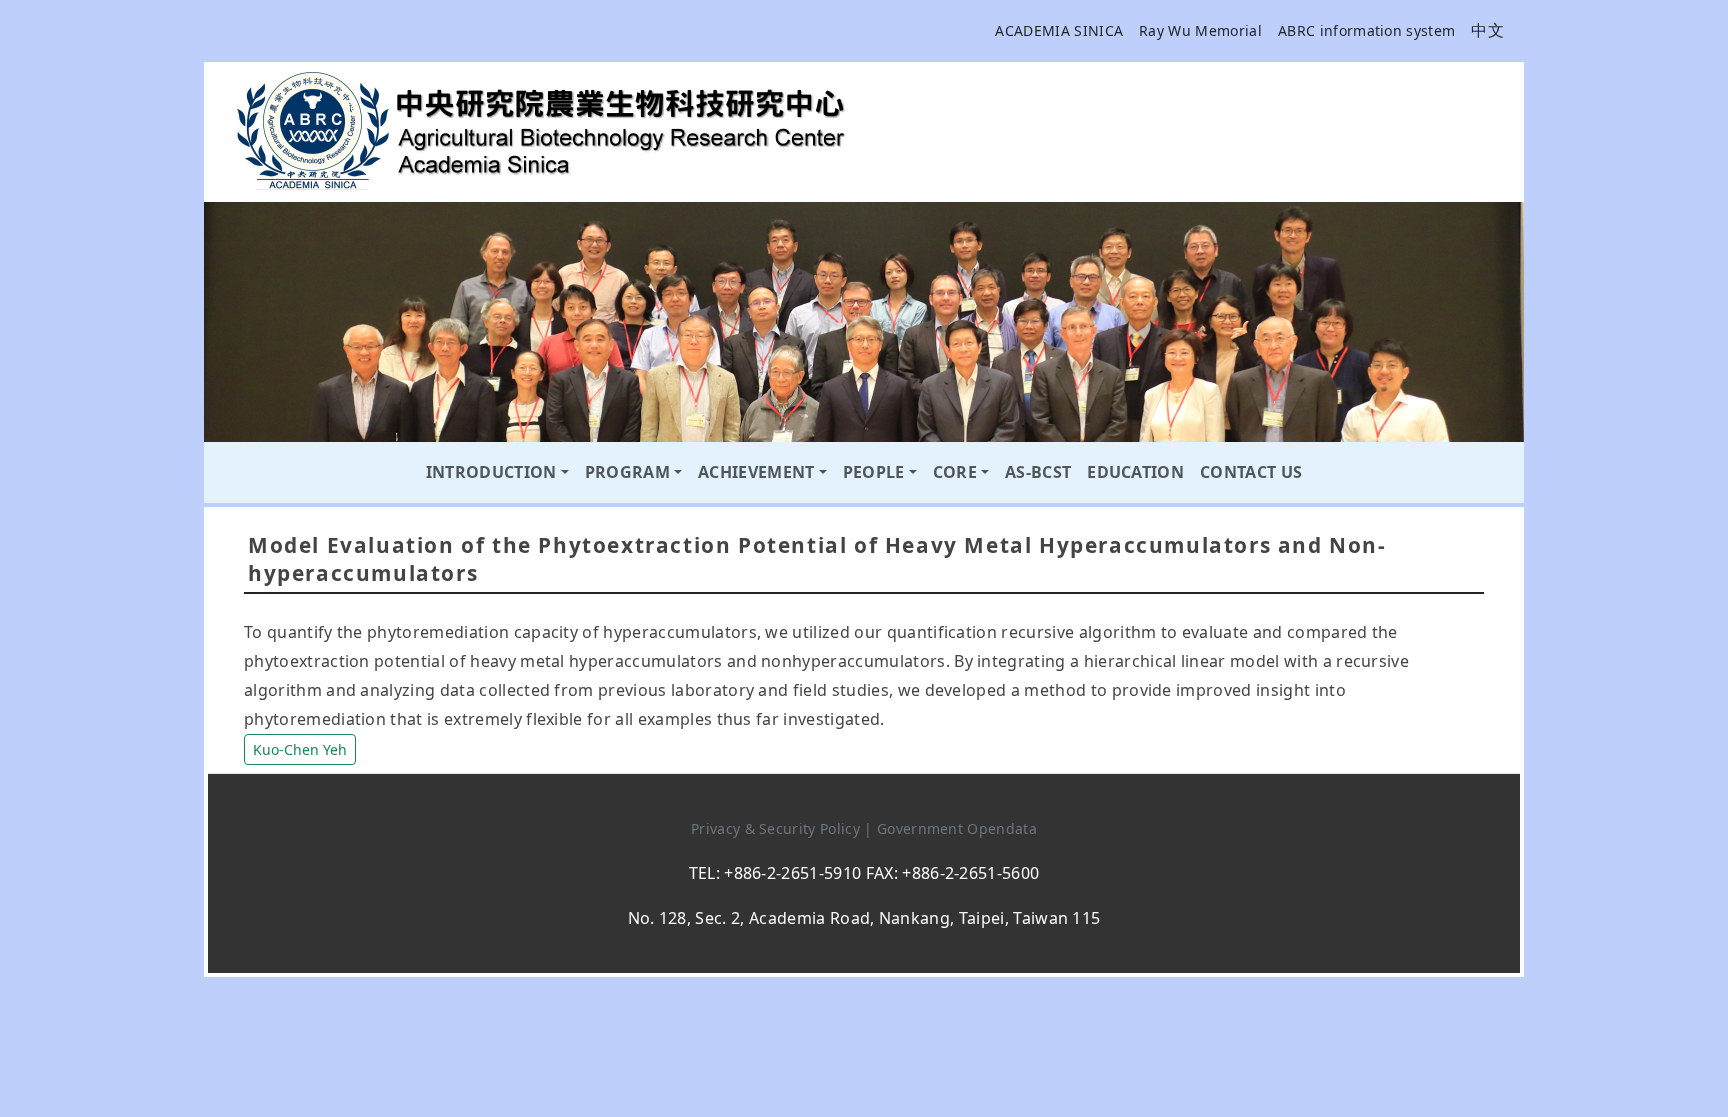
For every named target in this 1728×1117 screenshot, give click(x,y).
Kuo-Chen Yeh (300, 749)
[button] (300, 747)
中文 (1487, 30)
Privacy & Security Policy (777, 828)
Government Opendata (957, 828)
